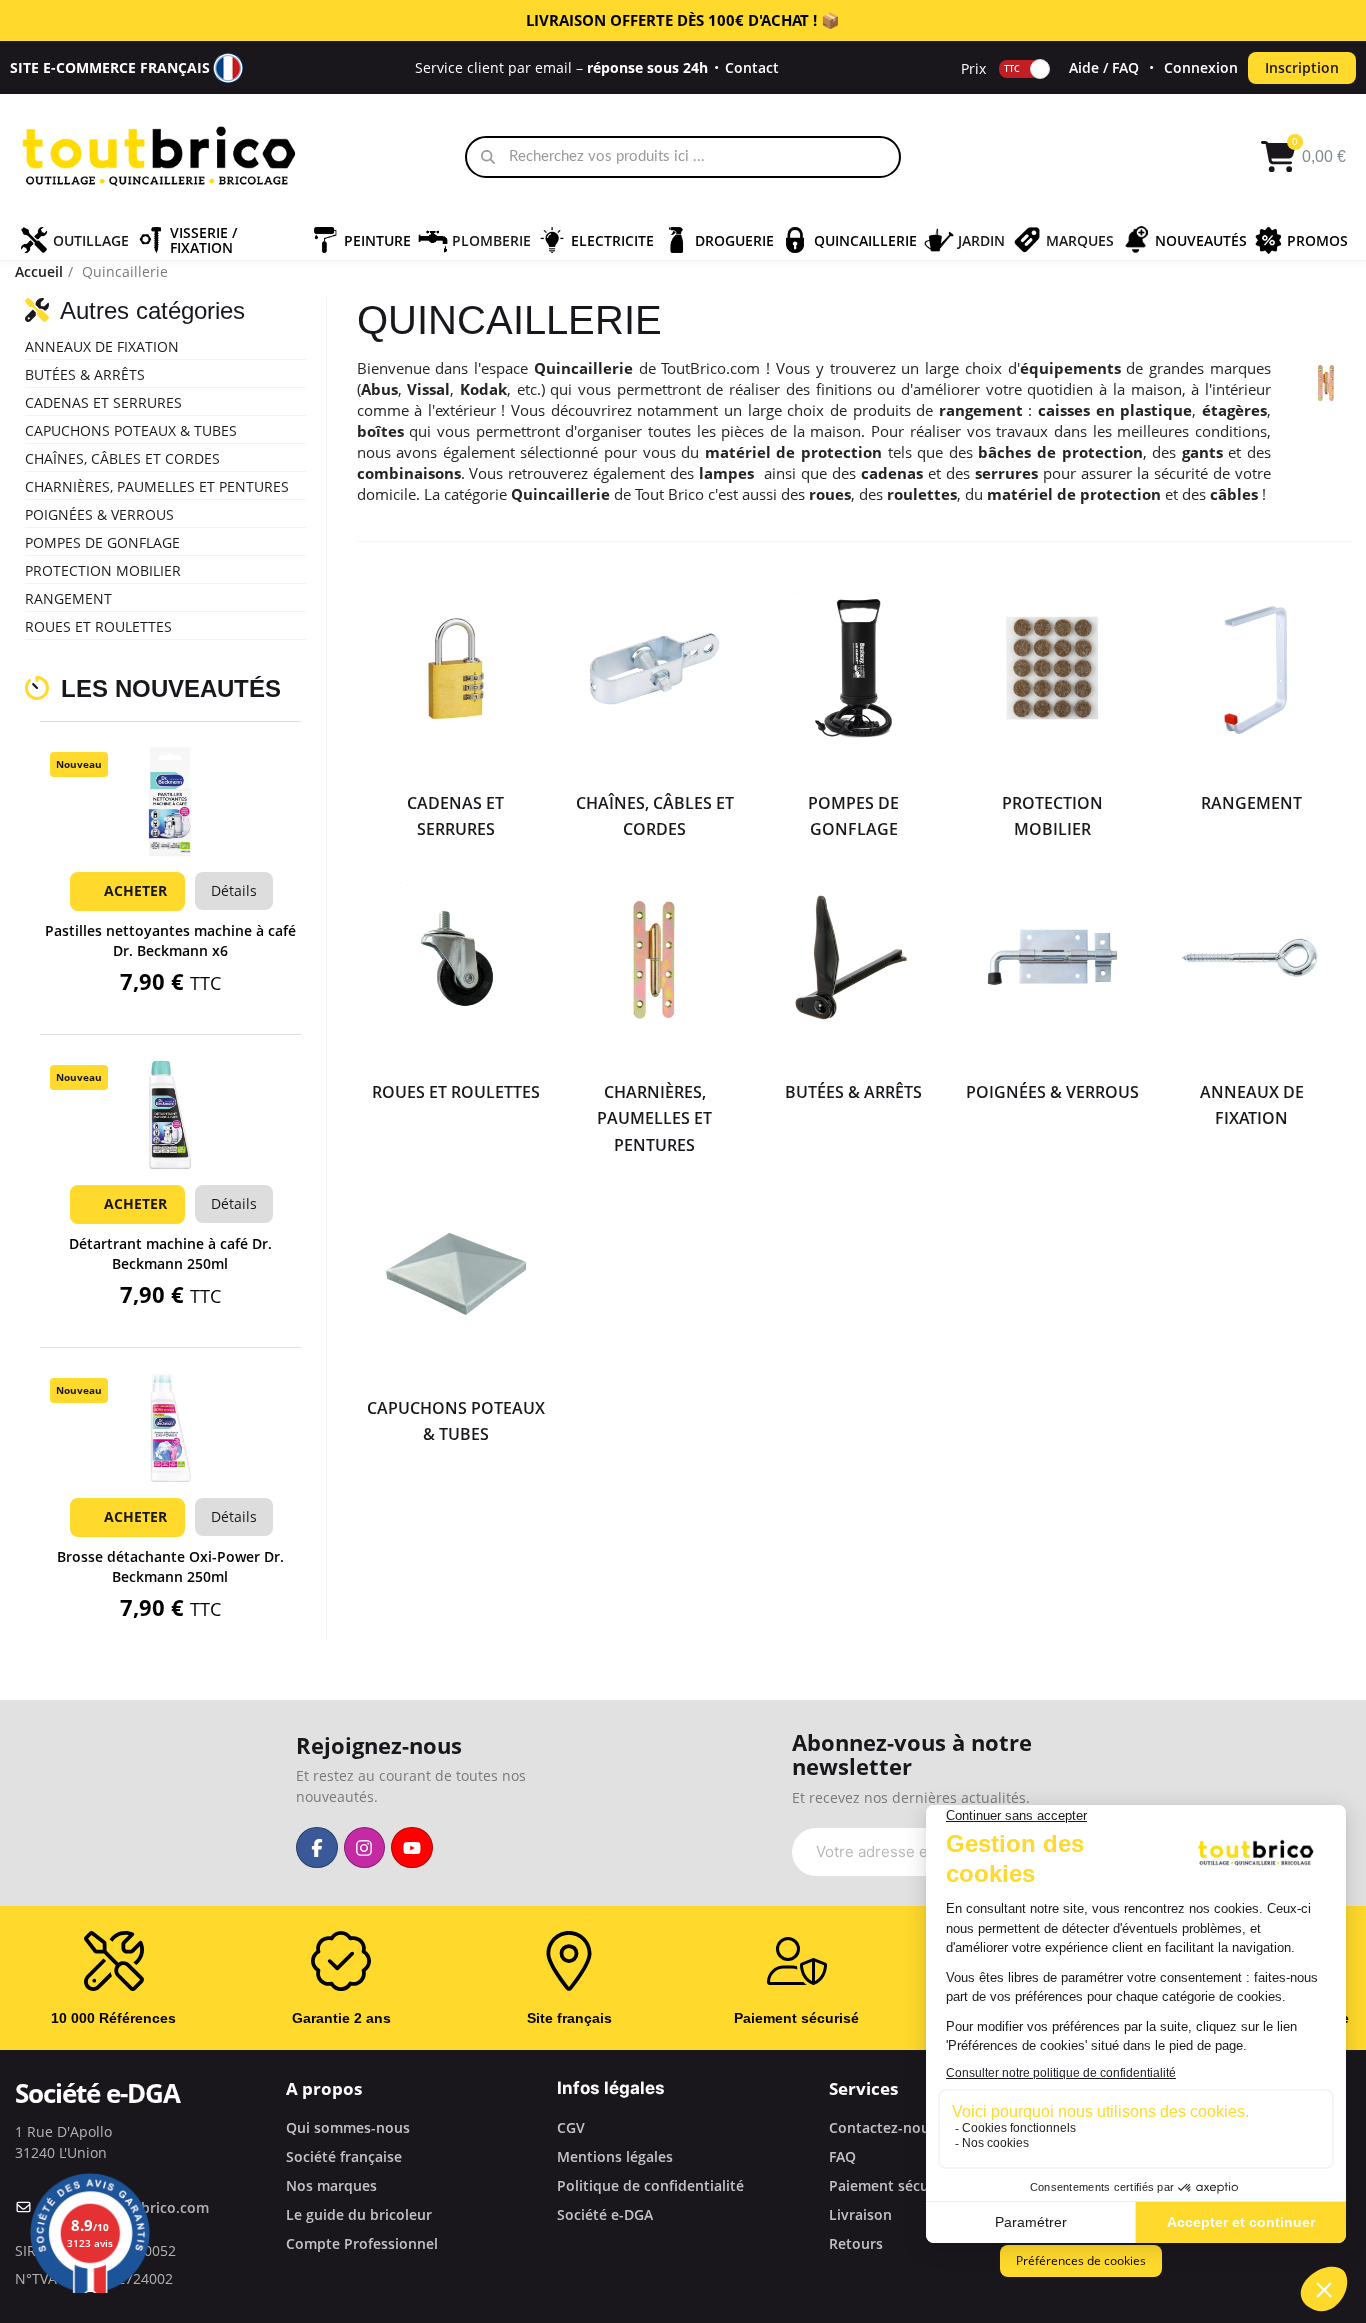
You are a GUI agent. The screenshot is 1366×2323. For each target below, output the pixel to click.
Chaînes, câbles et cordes (122, 458)
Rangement (68, 598)
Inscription (1302, 67)
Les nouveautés (171, 688)
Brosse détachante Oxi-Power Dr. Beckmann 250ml (170, 1566)
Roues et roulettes (98, 626)
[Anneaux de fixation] (1251, 957)
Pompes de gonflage (102, 542)
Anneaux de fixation (102, 346)
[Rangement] (1251, 668)
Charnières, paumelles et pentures (157, 486)
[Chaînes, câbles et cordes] (654, 668)
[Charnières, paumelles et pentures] (654, 957)
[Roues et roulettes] (456, 957)
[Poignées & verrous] (1052, 957)
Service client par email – (561, 67)
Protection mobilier (103, 570)
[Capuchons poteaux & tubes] (456, 1273)
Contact (752, 67)
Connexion (1201, 67)
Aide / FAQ (1104, 67)
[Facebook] (317, 1848)
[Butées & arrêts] (853, 957)
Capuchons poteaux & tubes (131, 430)
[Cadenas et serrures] (456, 668)
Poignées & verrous (99, 514)
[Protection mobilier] (1052, 668)
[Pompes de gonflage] (853, 668)
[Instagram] (365, 1848)
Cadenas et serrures (103, 402)
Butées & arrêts (85, 374)
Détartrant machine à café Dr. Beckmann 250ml (170, 1253)
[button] (170, 828)
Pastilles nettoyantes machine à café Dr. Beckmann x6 (170, 940)
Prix (973, 67)
